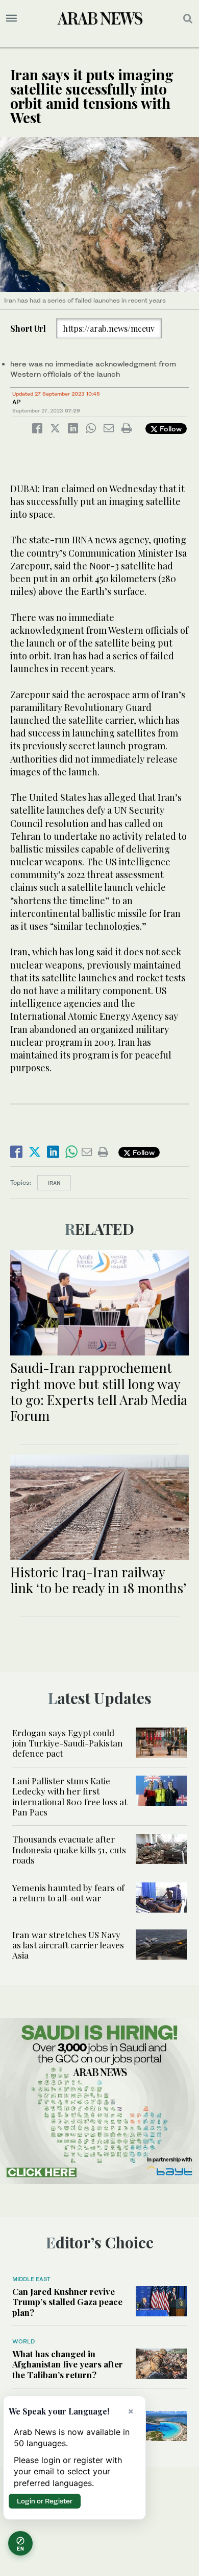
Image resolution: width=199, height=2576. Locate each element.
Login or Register (45, 2501)
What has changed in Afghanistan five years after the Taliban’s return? (68, 2364)
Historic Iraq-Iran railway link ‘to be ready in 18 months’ (98, 1580)
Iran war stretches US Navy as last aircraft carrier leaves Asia (68, 1945)
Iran (54, 1183)
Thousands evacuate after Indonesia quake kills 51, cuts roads (69, 1849)
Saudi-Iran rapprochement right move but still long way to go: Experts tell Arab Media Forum (99, 1391)
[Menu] (11, 18)
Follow (170, 429)
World (23, 2341)
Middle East (31, 2279)
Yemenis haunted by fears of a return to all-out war (68, 1893)
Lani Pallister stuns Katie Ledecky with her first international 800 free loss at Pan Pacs (70, 1796)
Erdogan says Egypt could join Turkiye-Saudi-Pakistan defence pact (68, 1743)
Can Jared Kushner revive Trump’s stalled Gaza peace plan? (67, 2302)
